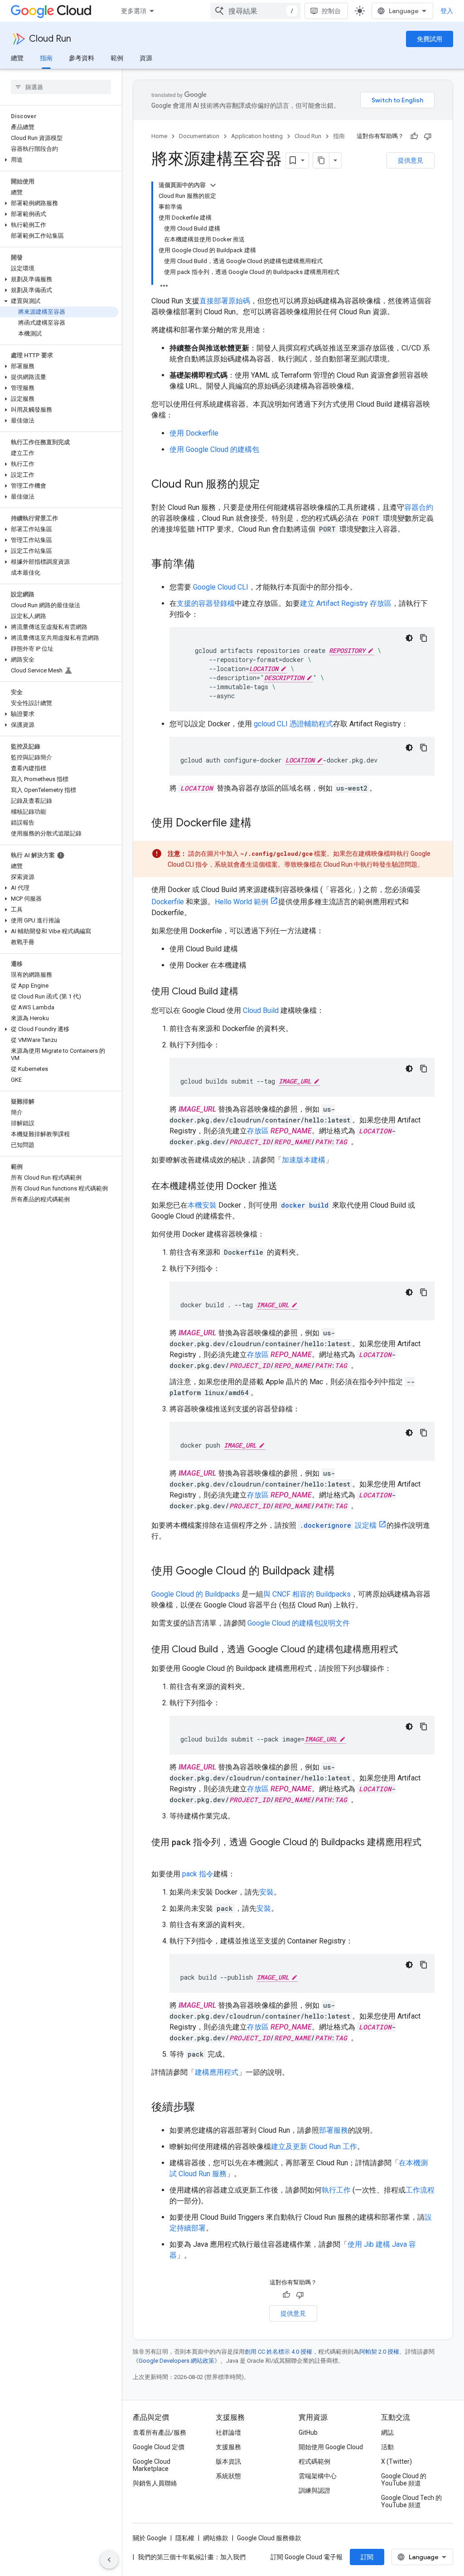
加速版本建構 (304, 1160)
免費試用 (430, 39)
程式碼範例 (314, 2461)
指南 (46, 58)
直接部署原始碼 (225, 301)
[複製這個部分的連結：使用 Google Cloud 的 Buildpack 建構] (344, 1572)
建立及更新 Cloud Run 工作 (314, 2147)
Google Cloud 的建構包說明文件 (299, 1623)
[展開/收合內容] (213, 185)
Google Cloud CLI (221, 587)
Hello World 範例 (242, 902)
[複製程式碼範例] (424, 638)
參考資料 (82, 58)
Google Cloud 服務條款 (269, 2538)
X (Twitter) (396, 2461)
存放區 (258, 1131)
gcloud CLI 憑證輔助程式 (293, 724)
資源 (146, 58)
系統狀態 (228, 2476)
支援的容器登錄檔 (206, 603)
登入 (447, 11)
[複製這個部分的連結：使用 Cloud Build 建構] (247, 992)
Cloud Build (261, 1010)
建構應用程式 (217, 2072)
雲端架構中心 (318, 2476)
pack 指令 (198, 1874)
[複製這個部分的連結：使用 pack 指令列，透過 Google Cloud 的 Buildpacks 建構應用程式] (160, 1856)
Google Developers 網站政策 (176, 2361)
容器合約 (419, 507)
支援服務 (228, 2447)
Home (159, 136)
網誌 (387, 2432)
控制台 (331, 11)
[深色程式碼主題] (409, 638)
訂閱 (367, 2557)
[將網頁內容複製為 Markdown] (321, 160)
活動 (387, 2447)
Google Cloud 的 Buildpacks (196, 1594)
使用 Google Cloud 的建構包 (214, 449)
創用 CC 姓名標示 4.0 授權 (278, 2352)
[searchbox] (61, 87)
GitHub (308, 2432)
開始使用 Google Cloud (331, 2447)
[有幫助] (414, 136)
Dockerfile (168, 902)
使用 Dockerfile (194, 433)
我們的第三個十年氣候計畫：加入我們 (192, 2557)
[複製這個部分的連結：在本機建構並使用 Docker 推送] (286, 1187)
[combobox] (256, 11)
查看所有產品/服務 (159, 2432)
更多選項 (134, 11)
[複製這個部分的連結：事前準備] (204, 565)
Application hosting (257, 136)
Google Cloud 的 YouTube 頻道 (404, 2480)
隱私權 (185, 2538)
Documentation (199, 136)
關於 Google (150, 2538)
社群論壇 (228, 2432)
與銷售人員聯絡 (155, 2483)
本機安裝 (202, 1205)
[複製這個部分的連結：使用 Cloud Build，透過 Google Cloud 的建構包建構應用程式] (407, 1650)
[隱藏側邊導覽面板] (109, 2560)
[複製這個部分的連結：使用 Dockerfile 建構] (261, 824)
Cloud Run (50, 39)
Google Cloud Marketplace (152, 2465)
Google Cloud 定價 (159, 2447)
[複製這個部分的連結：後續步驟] (204, 2108)
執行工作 (336, 2190)
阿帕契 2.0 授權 (379, 2352)
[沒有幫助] (428, 136)
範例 (117, 58)
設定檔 (338, 1525)
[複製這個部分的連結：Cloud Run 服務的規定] (269, 485)
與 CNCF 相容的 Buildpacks (307, 1594)
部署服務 (333, 2130)
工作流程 (420, 2190)
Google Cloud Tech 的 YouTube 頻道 (411, 2501)
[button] (59, 160)
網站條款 (216, 2538)
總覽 (17, 58)
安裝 (266, 1892)
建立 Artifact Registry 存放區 (346, 603)
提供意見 (411, 160)
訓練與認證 (314, 2490)
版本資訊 (228, 2461)
